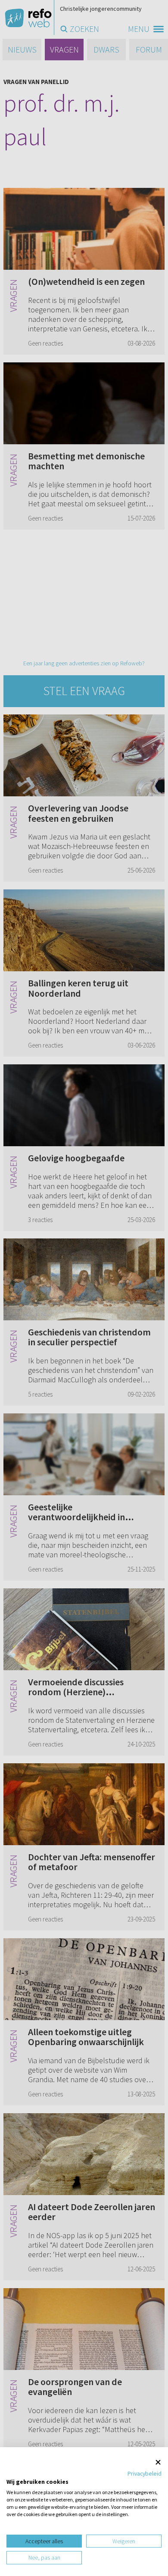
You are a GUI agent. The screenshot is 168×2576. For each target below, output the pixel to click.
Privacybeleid (145, 2473)
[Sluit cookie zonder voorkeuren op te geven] (158, 2462)
